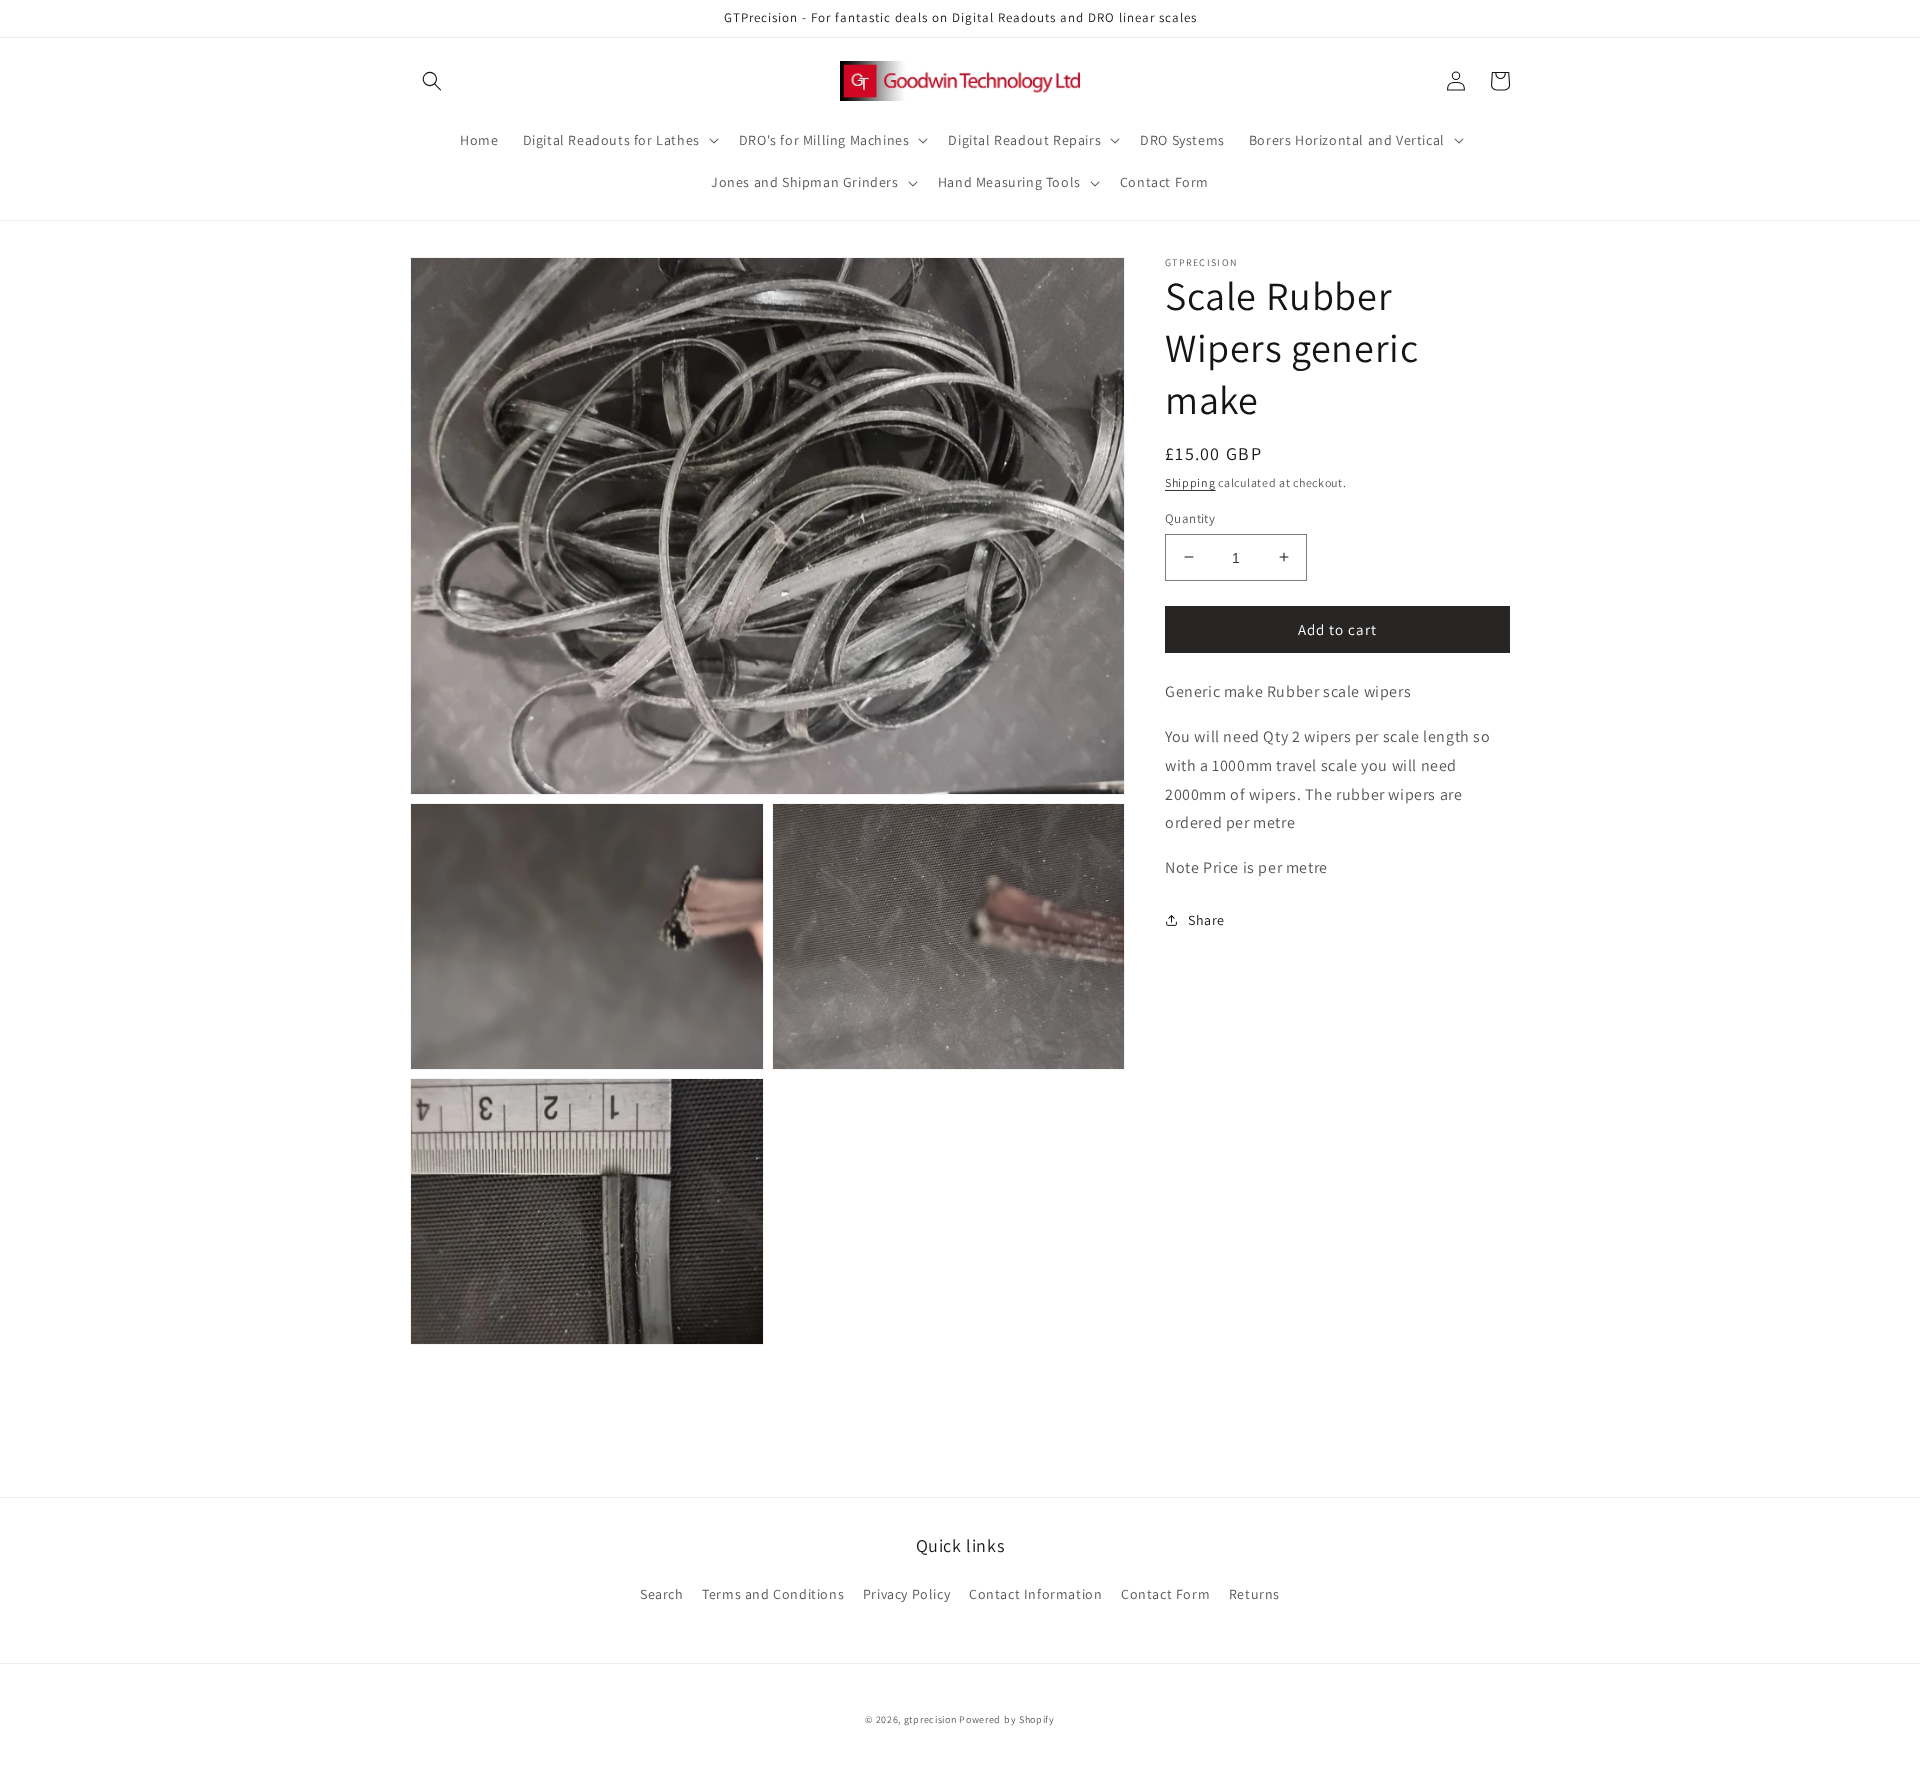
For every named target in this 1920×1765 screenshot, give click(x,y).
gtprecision (930, 1719)
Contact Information (1035, 1594)
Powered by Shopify (1007, 1719)
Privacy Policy (906, 1594)
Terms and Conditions (773, 1594)
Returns (1254, 1594)
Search (662, 1594)
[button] (432, 81)
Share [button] (1206, 919)
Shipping (1190, 482)
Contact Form (1165, 1594)
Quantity (1190, 517)
